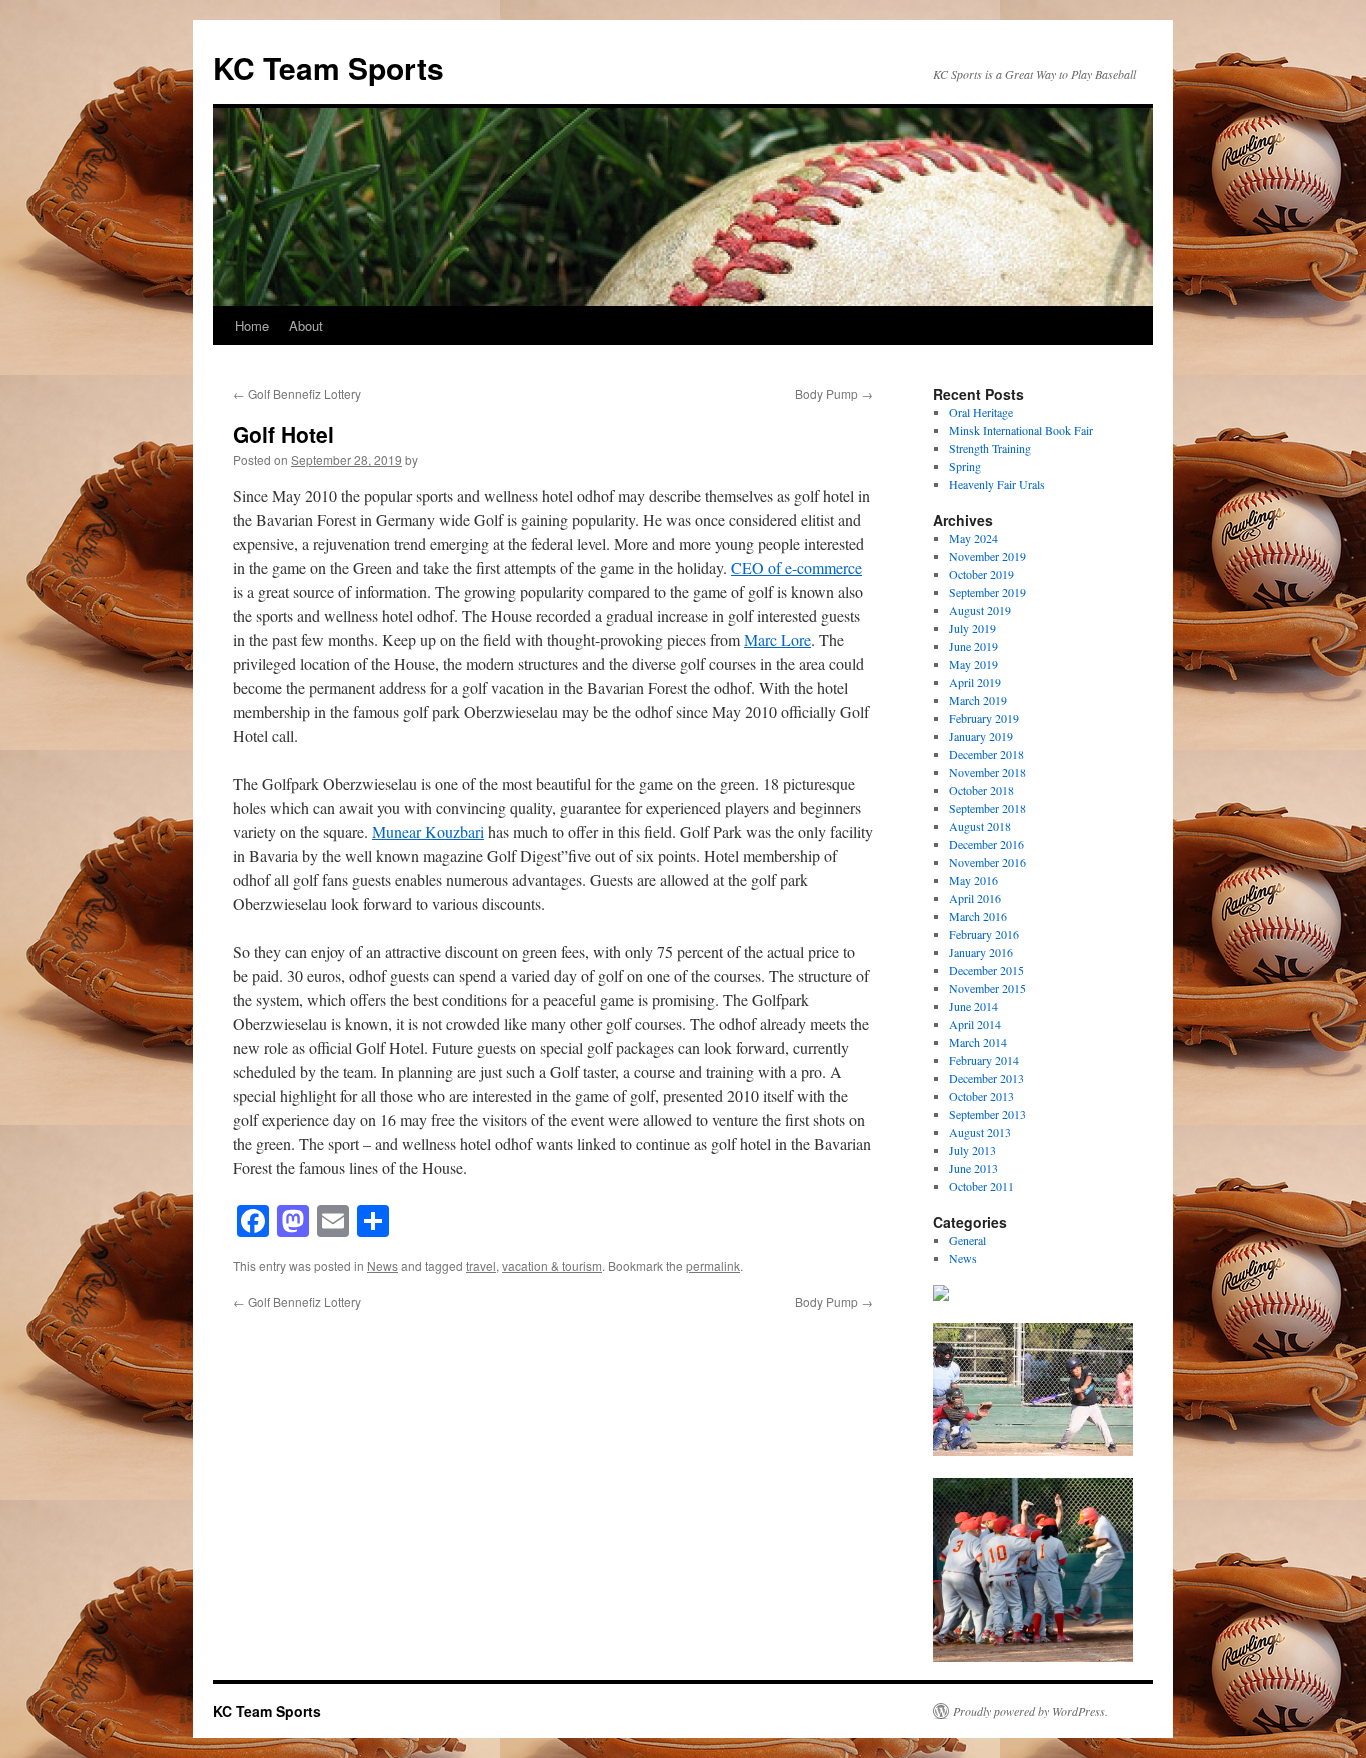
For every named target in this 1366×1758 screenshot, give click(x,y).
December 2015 (986, 970)
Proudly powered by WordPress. (1030, 1711)
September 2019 (987, 592)
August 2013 (980, 1132)
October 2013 (981, 1096)
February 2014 (984, 1060)
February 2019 (984, 718)
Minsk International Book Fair (1021, 430)
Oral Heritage (981, 412)
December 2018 (986, 754)
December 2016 (986, 844)
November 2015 (987, 988)
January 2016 (981, 952)
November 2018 (987, 772)
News (382, 1265)
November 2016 (987, 862)
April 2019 (975, 682)
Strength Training (990, 448)
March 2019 (978, 700)
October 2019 (981, 574)
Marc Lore (777, 639)
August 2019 (980, 610)
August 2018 (980, 826)
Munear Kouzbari (428, 831)
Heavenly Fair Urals (997, 484)
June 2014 (973, 1006)
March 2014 (978, 1042)
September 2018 (987, 808)
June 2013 (973, 1168)
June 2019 (973, 646)
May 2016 (973, 880)
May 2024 (973, 538)
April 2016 (975, 898)
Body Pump (834, 393)
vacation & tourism (552, 1265)
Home (252, 325)
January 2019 (981, 736)
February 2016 (984, 934)
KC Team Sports (328, 67)
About (306, 325)
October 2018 (981, 790)
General (967, 1240)
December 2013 (986, 1078)
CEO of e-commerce (796, 567)
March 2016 (978, 916)
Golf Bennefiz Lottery (297, 393)
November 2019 (987, 556)
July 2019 (972, 628)
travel (481, 1265)
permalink (713, 1265)
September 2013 (987, 1114)
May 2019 (973, 664)
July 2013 (972, 1150)
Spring (965, 466)
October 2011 (981, 1186)
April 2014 (975, 1024)
